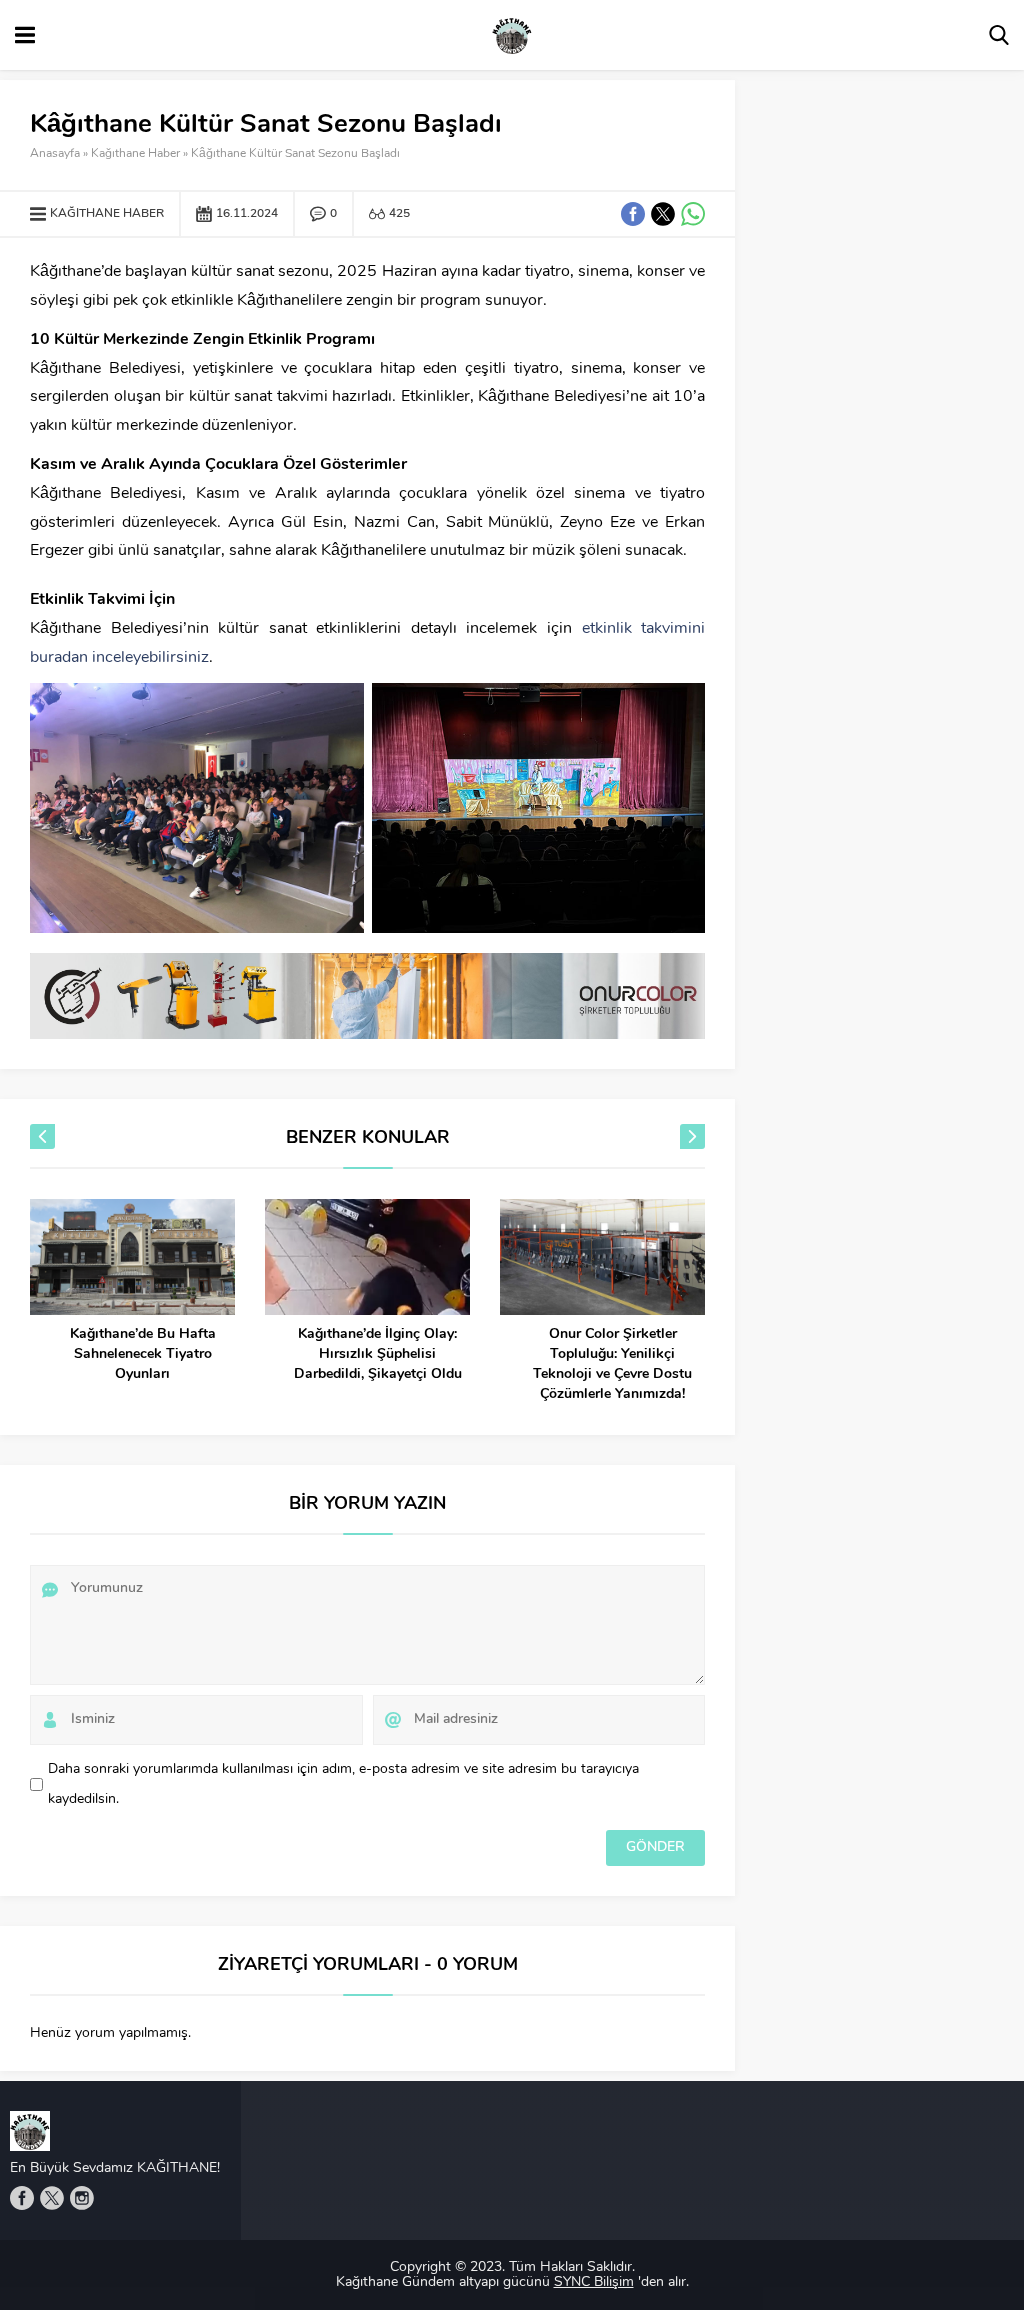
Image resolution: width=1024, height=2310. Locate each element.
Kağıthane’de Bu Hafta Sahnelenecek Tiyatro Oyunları (143, 1354)
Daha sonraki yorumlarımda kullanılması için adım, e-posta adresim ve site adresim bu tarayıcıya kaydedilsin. (343, 1784)
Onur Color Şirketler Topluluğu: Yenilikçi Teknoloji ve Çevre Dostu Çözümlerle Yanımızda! (612, 1364)
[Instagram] (82, 2198)
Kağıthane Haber (135, 154)
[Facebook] (22, 2198)
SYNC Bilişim (594, 2282)
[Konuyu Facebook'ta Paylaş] (633, 214)
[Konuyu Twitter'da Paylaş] (663, 214)
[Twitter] (52, 2198)
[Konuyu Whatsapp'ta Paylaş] (693, 214)
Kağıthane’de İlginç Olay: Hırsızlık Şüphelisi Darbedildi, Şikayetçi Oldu (378, 1354)
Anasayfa (55, 154)
